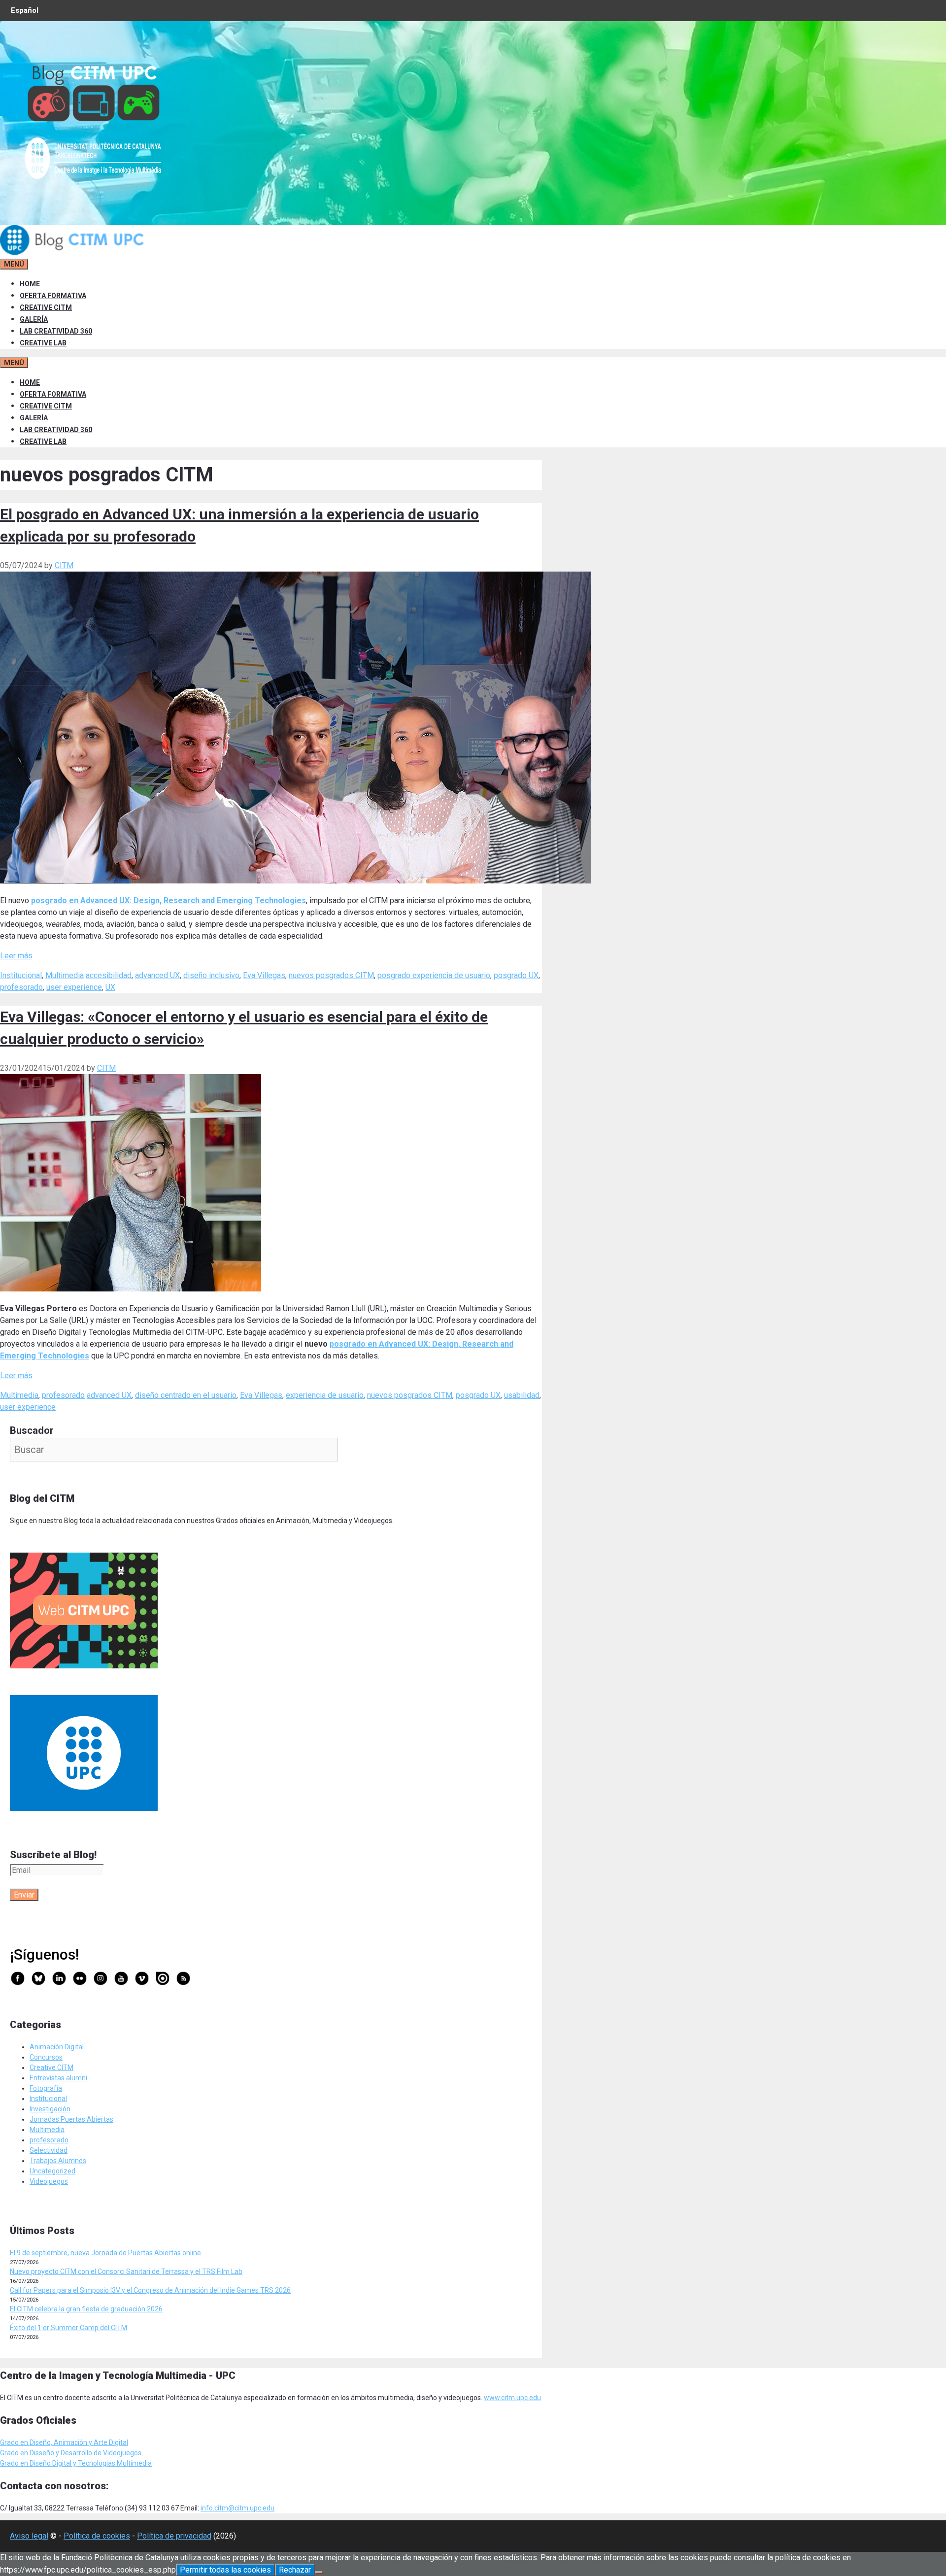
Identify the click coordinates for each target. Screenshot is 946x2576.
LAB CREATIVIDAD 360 (56, 331)
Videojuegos (49, 2181)
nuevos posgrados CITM (331, 975)
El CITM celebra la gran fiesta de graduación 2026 (86, 2309)
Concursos (46, 2057)
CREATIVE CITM (46, 307)
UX (110, 987)
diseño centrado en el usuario (186, 1395)
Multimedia (65, 975)
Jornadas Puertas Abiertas (71, 2119)
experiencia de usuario (325, 1395)
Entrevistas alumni (58, 2078)
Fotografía (46, 2088)
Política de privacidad (174, 2536)
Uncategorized (52, 2171)
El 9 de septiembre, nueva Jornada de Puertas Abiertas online (105, 2253)
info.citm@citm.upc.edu (237, 2508)
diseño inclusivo (211, 975)
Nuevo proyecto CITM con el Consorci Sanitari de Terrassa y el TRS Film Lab (126, 2271)
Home (30, 284)
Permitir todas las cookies (225, 2570)
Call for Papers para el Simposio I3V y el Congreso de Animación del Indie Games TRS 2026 (150, 2290)
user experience (74, 987)
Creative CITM (51, 2068)
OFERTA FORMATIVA (53, 296)
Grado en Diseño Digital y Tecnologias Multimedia (76, 2463)
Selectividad (49, 2150)
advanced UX (157, 975)
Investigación (50, 2109)
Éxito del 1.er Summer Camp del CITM (68, 2328)
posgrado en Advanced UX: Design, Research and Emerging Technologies (169, 900)
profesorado (21, 987)
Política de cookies (97, 2536)
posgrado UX (516, 975)
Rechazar (295, 2570)
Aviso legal (29, 2536)
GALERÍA (34, 319)
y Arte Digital (108, 2442)
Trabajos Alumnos (58, 2161)
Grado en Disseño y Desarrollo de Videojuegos (71, 2453)
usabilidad (522, 1395)
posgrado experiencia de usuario (434, 975)
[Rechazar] (319, 2573)
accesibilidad (109, 975)
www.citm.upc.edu (512, 2398)
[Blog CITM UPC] (74, 252)
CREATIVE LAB (43, 343)
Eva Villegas (264, 975)
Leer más (16, 956)
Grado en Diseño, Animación (44, 2442)
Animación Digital (57, 2047)
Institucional (21, 975)
